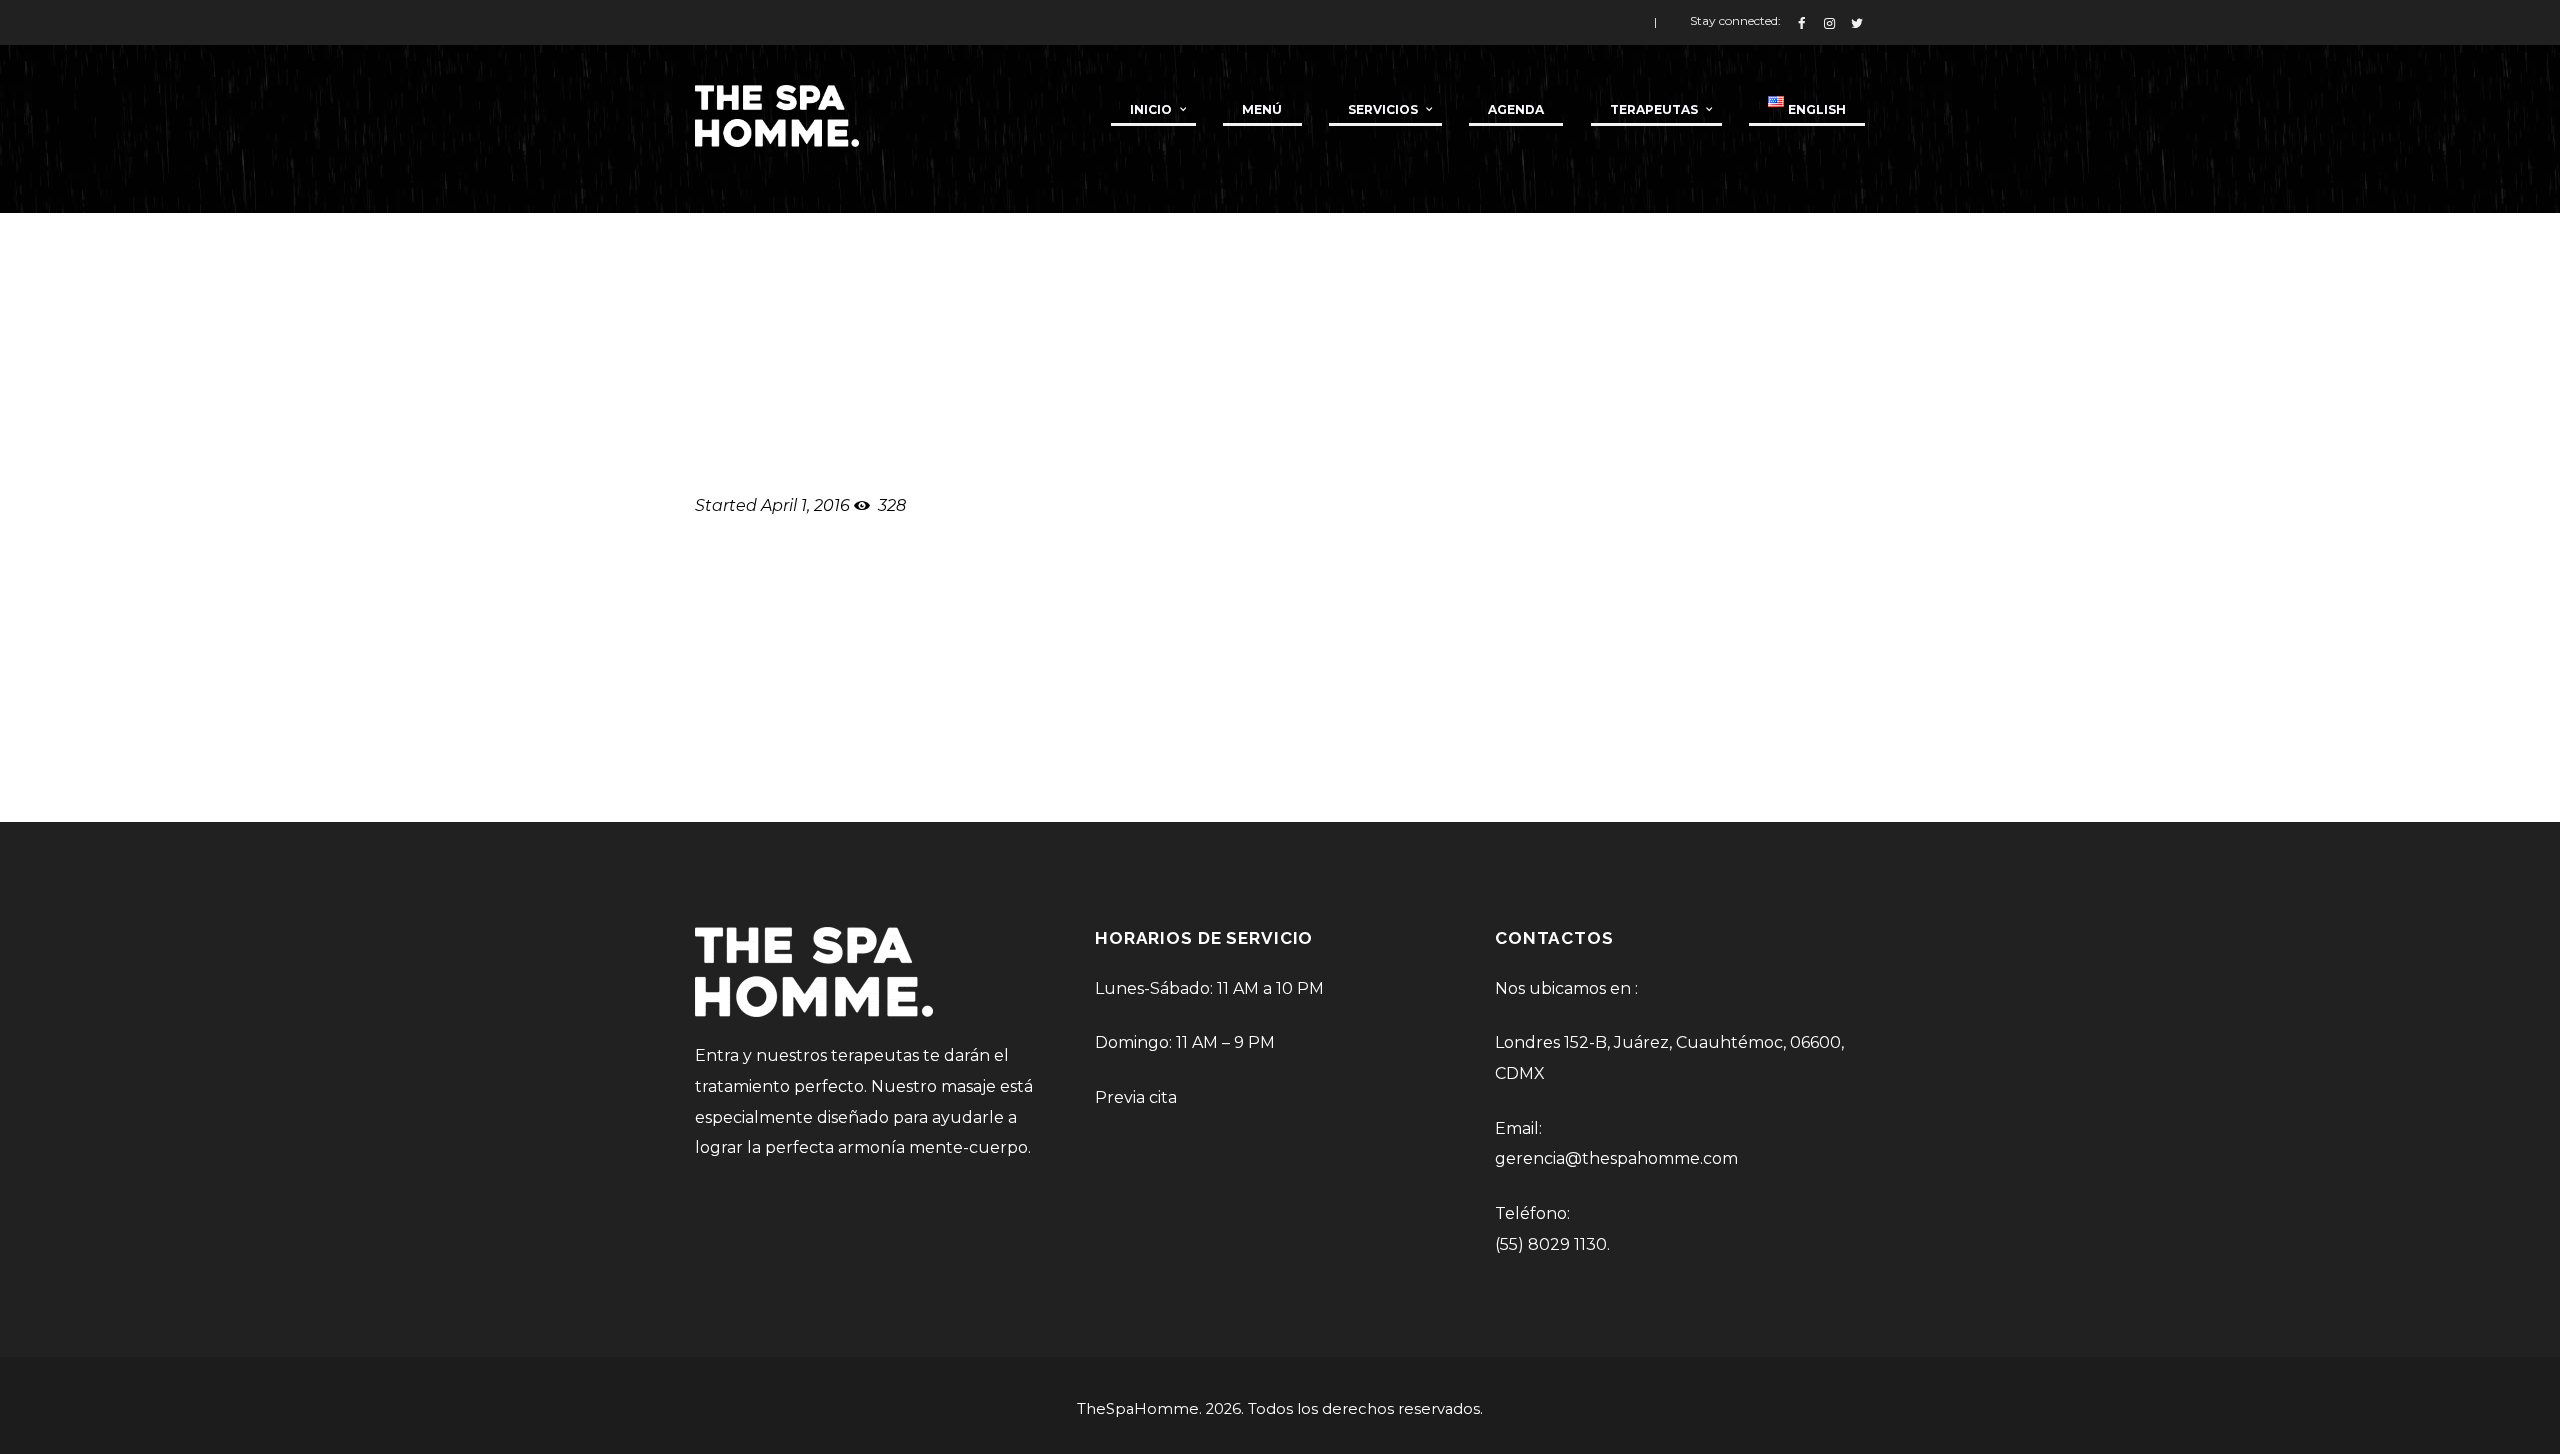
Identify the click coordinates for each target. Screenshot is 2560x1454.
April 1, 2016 (805, 505)
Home (1671, 299)
